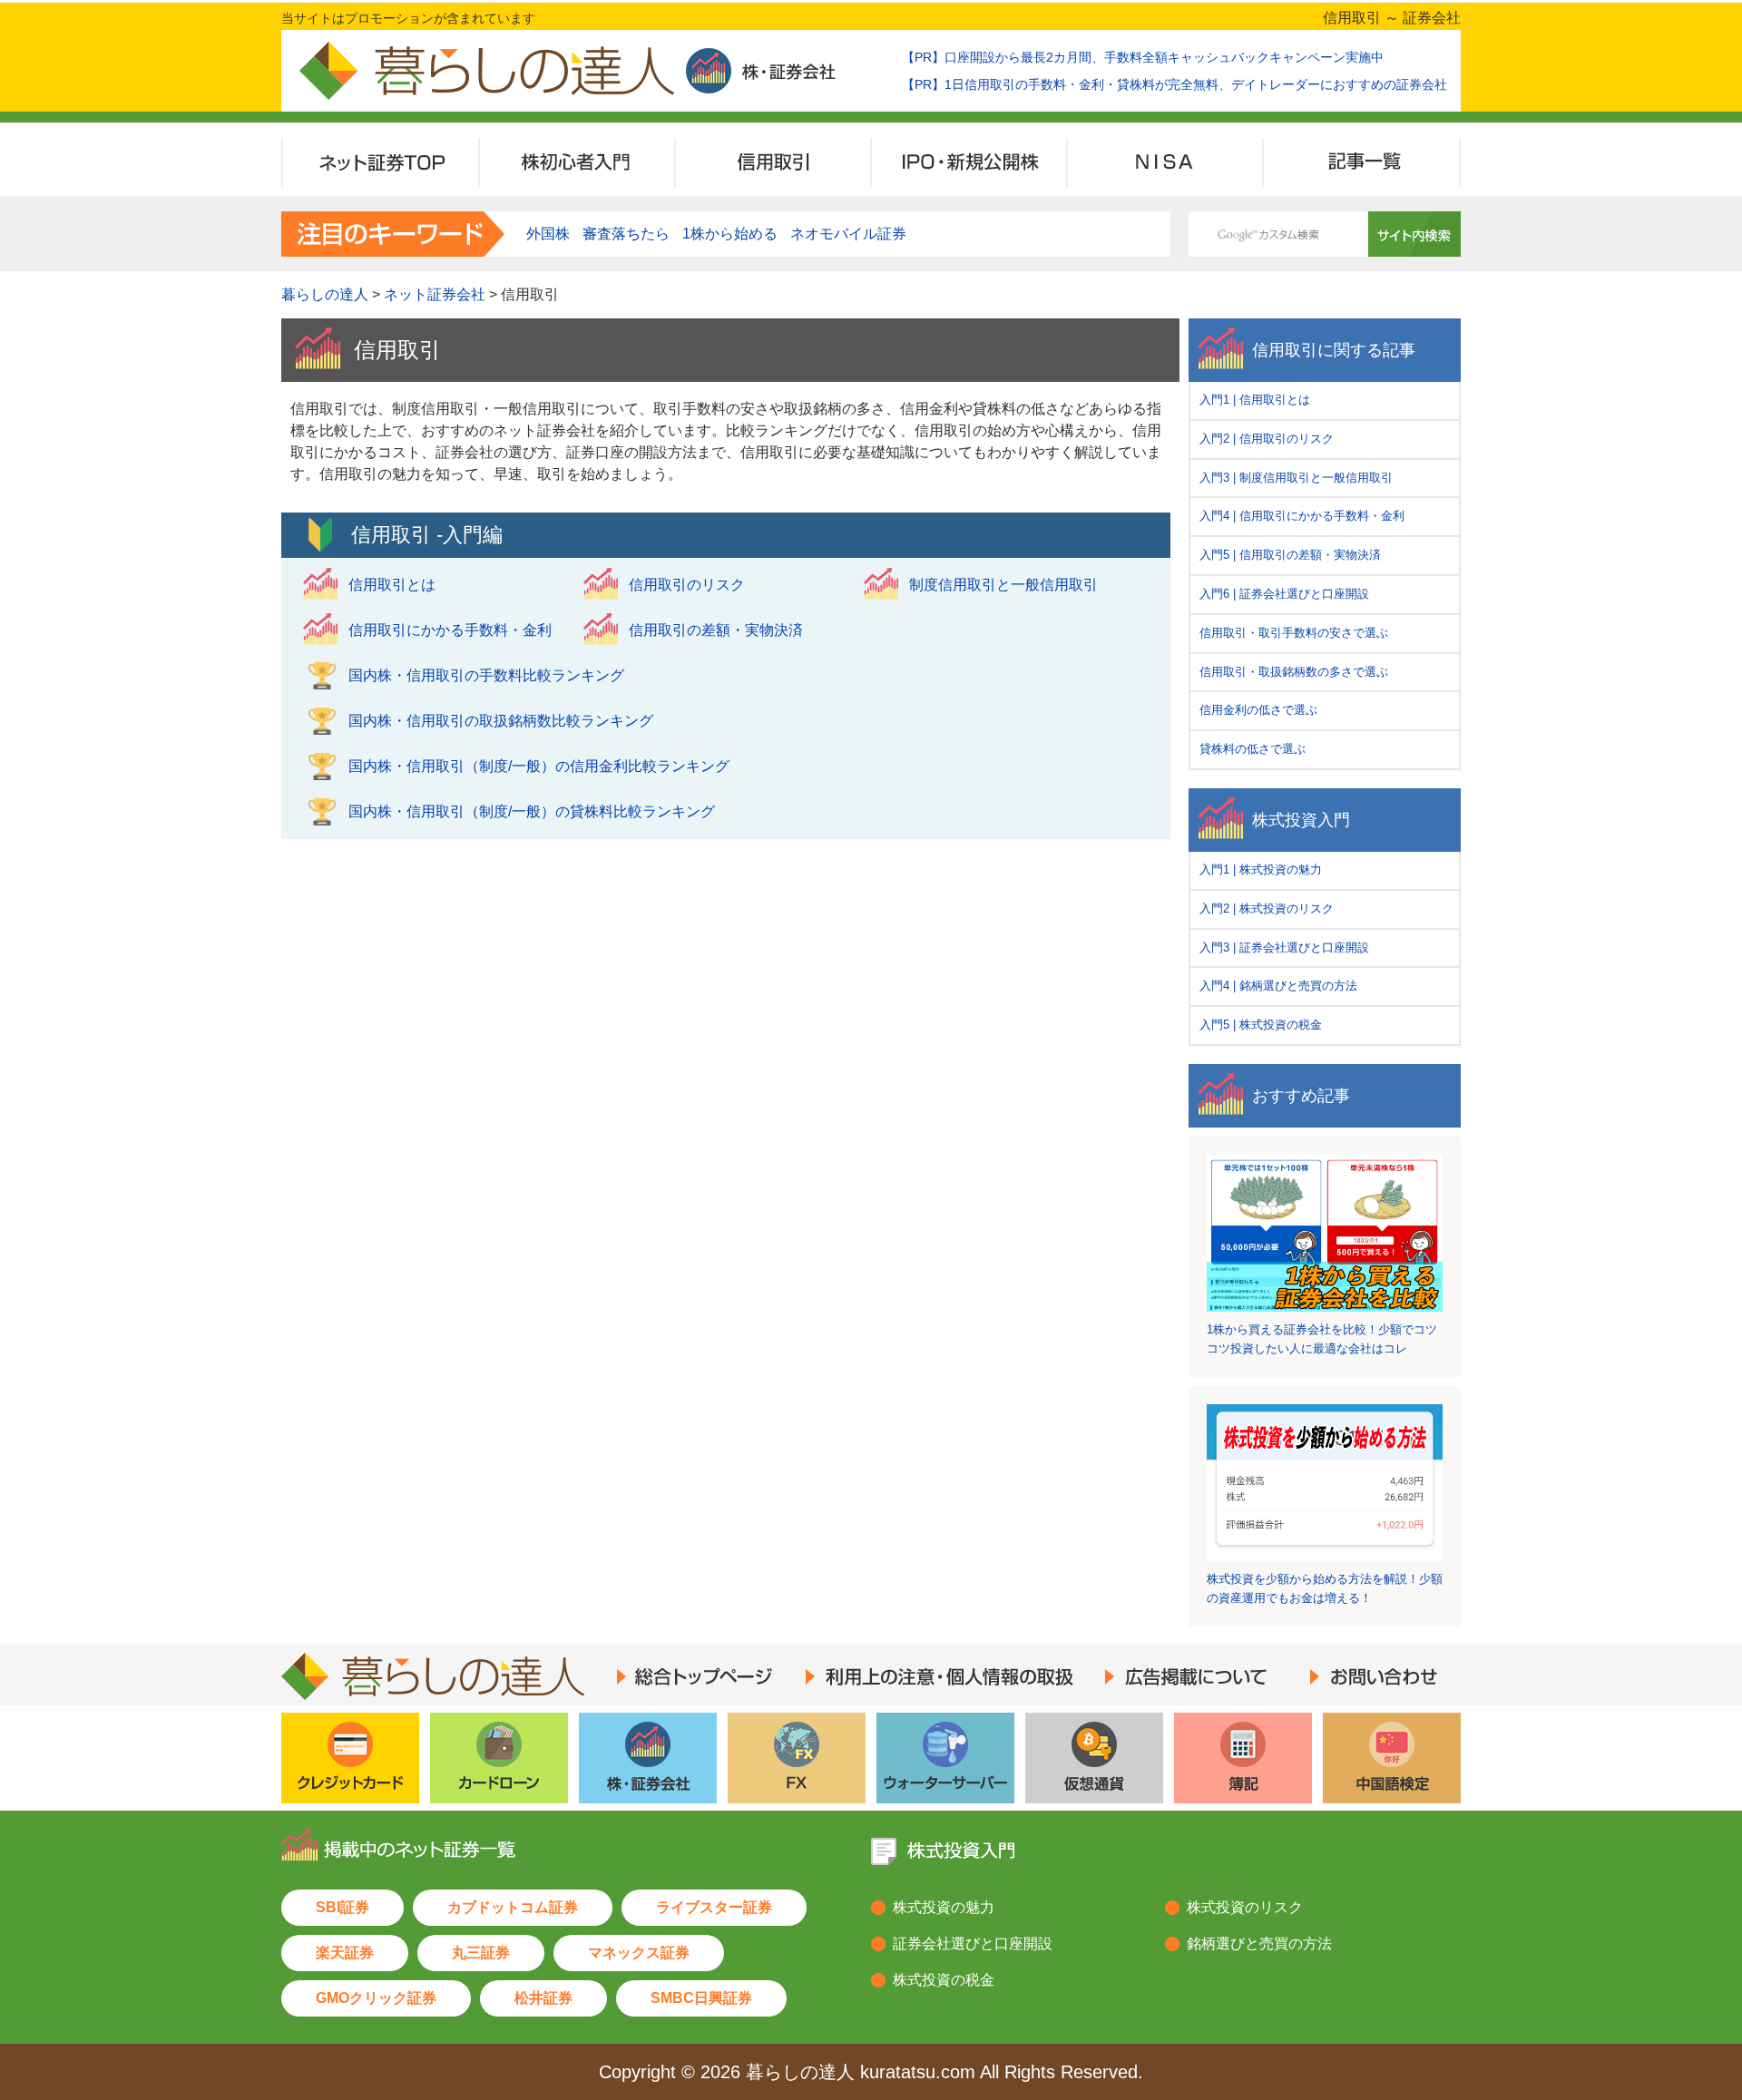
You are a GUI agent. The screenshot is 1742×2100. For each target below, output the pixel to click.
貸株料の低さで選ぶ (1253, 749)
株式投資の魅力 (944, 1907)
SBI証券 (343, 1907)
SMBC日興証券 (701, 1998)
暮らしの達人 (325, 294)
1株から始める (730, 234)
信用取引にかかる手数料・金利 (450, 630)
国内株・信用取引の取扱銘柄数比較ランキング (501, 721)
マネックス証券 (639, 1953)
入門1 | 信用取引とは (1255, 400)
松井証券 (543, 1998)
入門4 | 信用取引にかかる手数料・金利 (1302, 516)
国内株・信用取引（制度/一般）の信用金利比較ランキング (539, 766)
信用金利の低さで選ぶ (1258, 710)
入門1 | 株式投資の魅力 (1261, 869)
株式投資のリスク (1245, 1907)
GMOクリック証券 (376, 1998)
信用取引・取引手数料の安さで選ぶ (1294, 633)
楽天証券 (345, 1953)
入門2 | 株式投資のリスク (1267, 908)
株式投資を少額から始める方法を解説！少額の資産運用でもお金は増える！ (1325, 1588)
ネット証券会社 (435, 294)
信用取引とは (392, 585)
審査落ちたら (626, 234)
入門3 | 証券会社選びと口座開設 (1284, 947)
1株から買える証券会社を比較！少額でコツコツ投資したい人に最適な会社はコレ (1322, 1339)
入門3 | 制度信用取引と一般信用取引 (1296, 478)
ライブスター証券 (714, 1907)
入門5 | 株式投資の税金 (1261, 1025)
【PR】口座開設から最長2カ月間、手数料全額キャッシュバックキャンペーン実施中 (1143, 57)
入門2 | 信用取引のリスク (1267, 439)
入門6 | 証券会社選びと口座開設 (1284, 594)
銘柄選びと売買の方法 (1259, 1944)
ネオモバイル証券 (848, 234)
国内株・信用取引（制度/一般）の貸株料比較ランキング (532, 811)
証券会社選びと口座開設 (973, 1944)
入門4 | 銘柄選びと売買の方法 (1278, 986)
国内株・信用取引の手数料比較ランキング (486, 675)
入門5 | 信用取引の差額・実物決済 (1290, 555)
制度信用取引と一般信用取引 (1003, 585)
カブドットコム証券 (513, 1907)
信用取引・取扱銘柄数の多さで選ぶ (1294, 672)
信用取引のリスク (687, 585)
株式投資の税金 (944, 1980)
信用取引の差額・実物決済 (716, 630)
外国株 (548, 234)
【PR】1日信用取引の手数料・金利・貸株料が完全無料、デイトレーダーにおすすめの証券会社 (1174, 84)
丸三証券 (481, 1953)
